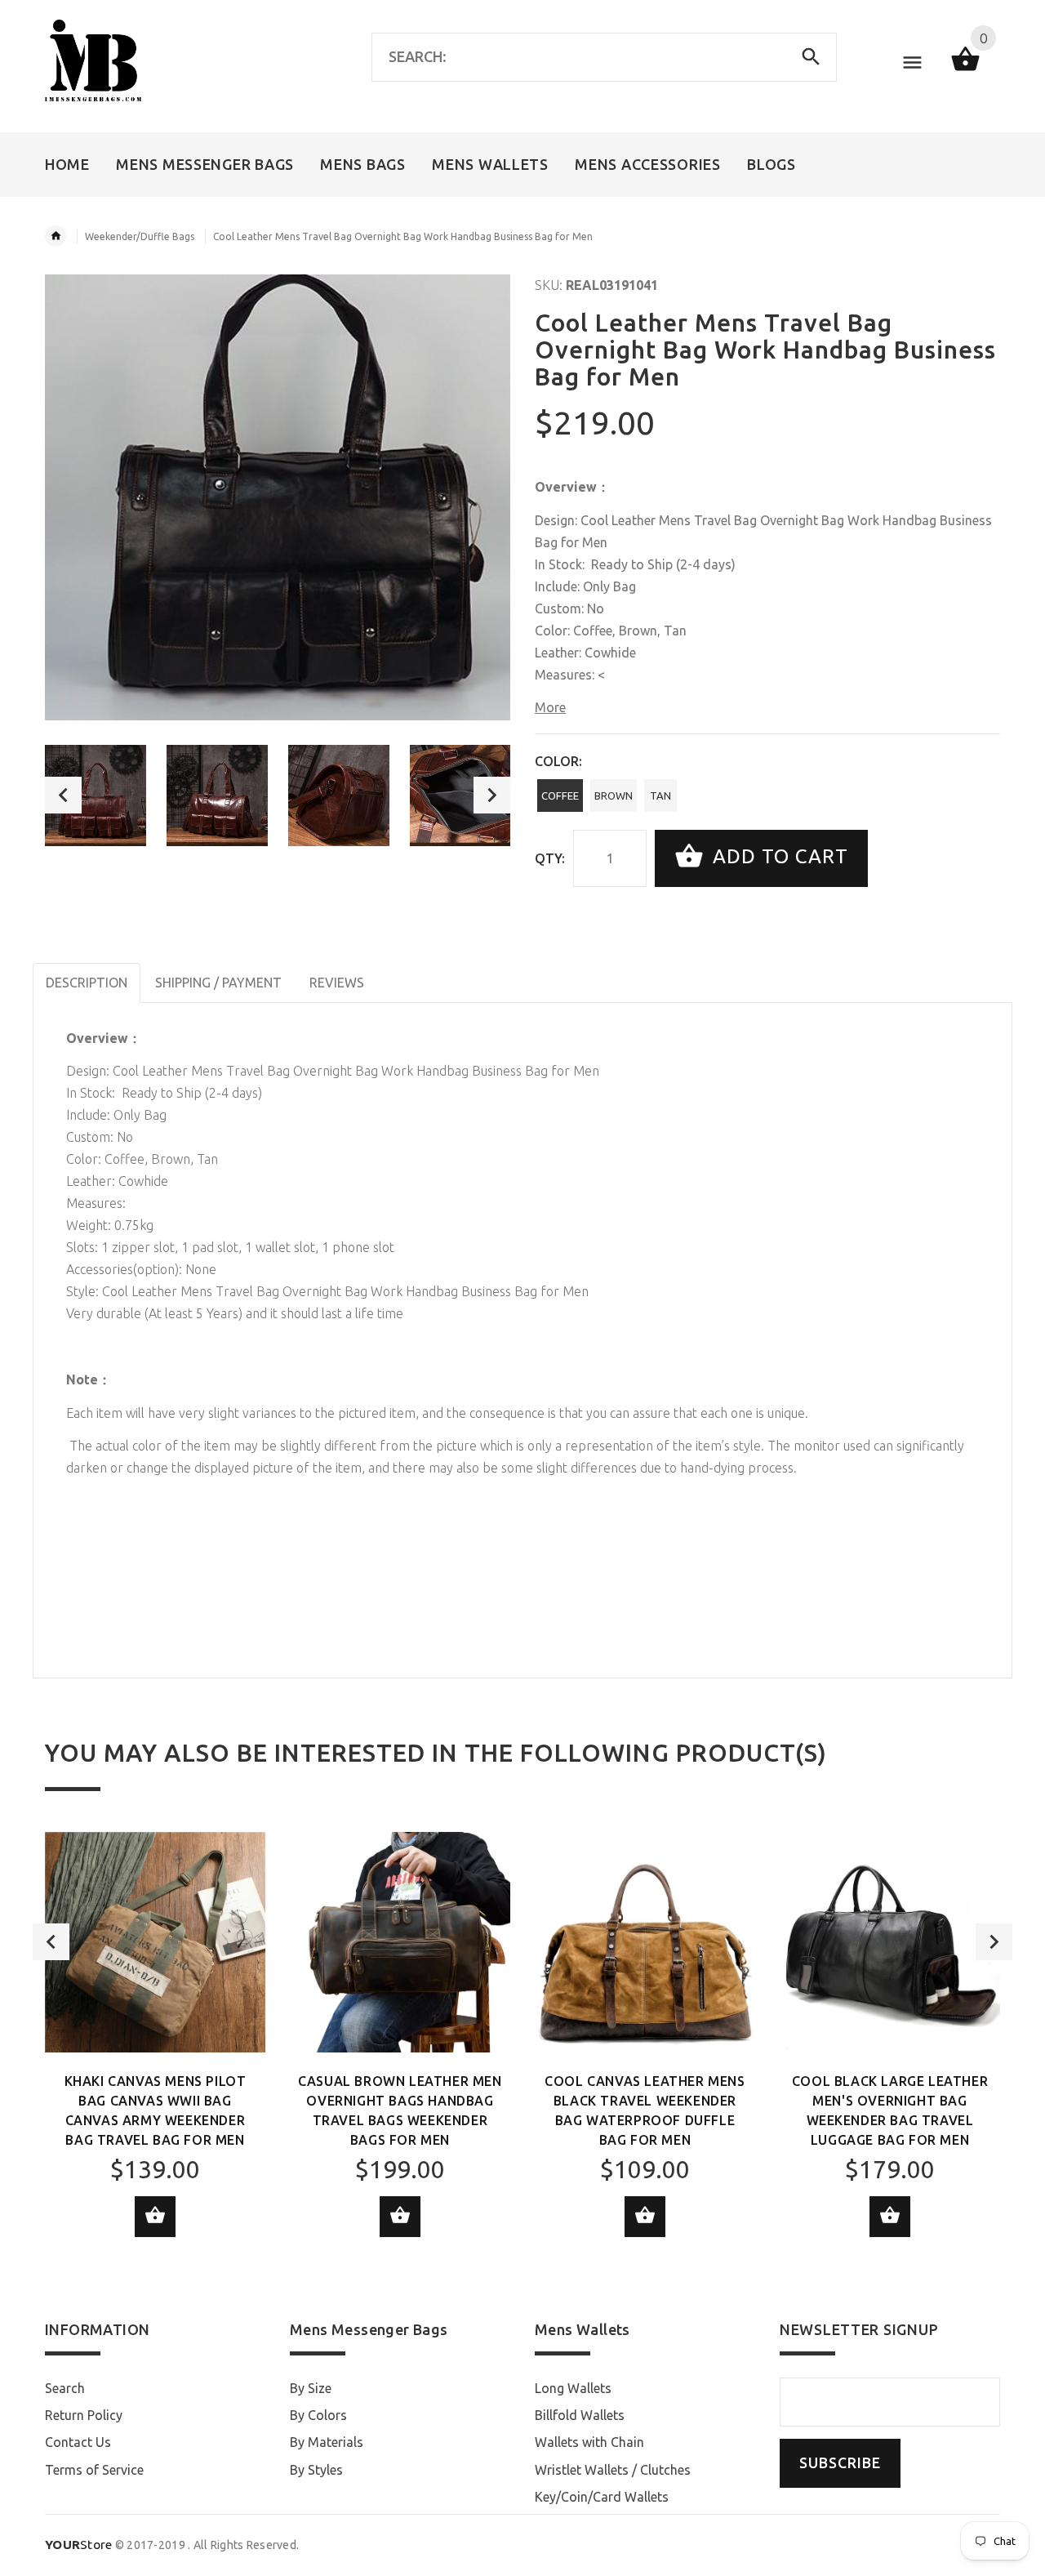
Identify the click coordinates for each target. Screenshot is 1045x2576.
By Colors (318, 2415)
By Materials (327, 2442)
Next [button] (492, 795)
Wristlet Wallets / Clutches (613, 2470)
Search (65, 2388)
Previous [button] (63, 795)
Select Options (155, 2217)
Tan (660, 796)
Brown (614, 796)
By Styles (316, 2470)
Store (79, 2545)
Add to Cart (778, 856)
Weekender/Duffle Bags (140, 236)
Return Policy (84, 2415)
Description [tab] (87, 983)
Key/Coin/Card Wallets (602, 2497)
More (550, 707)
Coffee (560, 796)
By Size (311, 2388)
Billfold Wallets (580, 2415)
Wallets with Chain (589, 2442)
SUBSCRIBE (840, 2463)
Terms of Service (94, 2470)
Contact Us (78, 2442)
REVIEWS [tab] (337, 983)
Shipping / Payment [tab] (218, 983)
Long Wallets (573, 2388)
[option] (96, 796)
